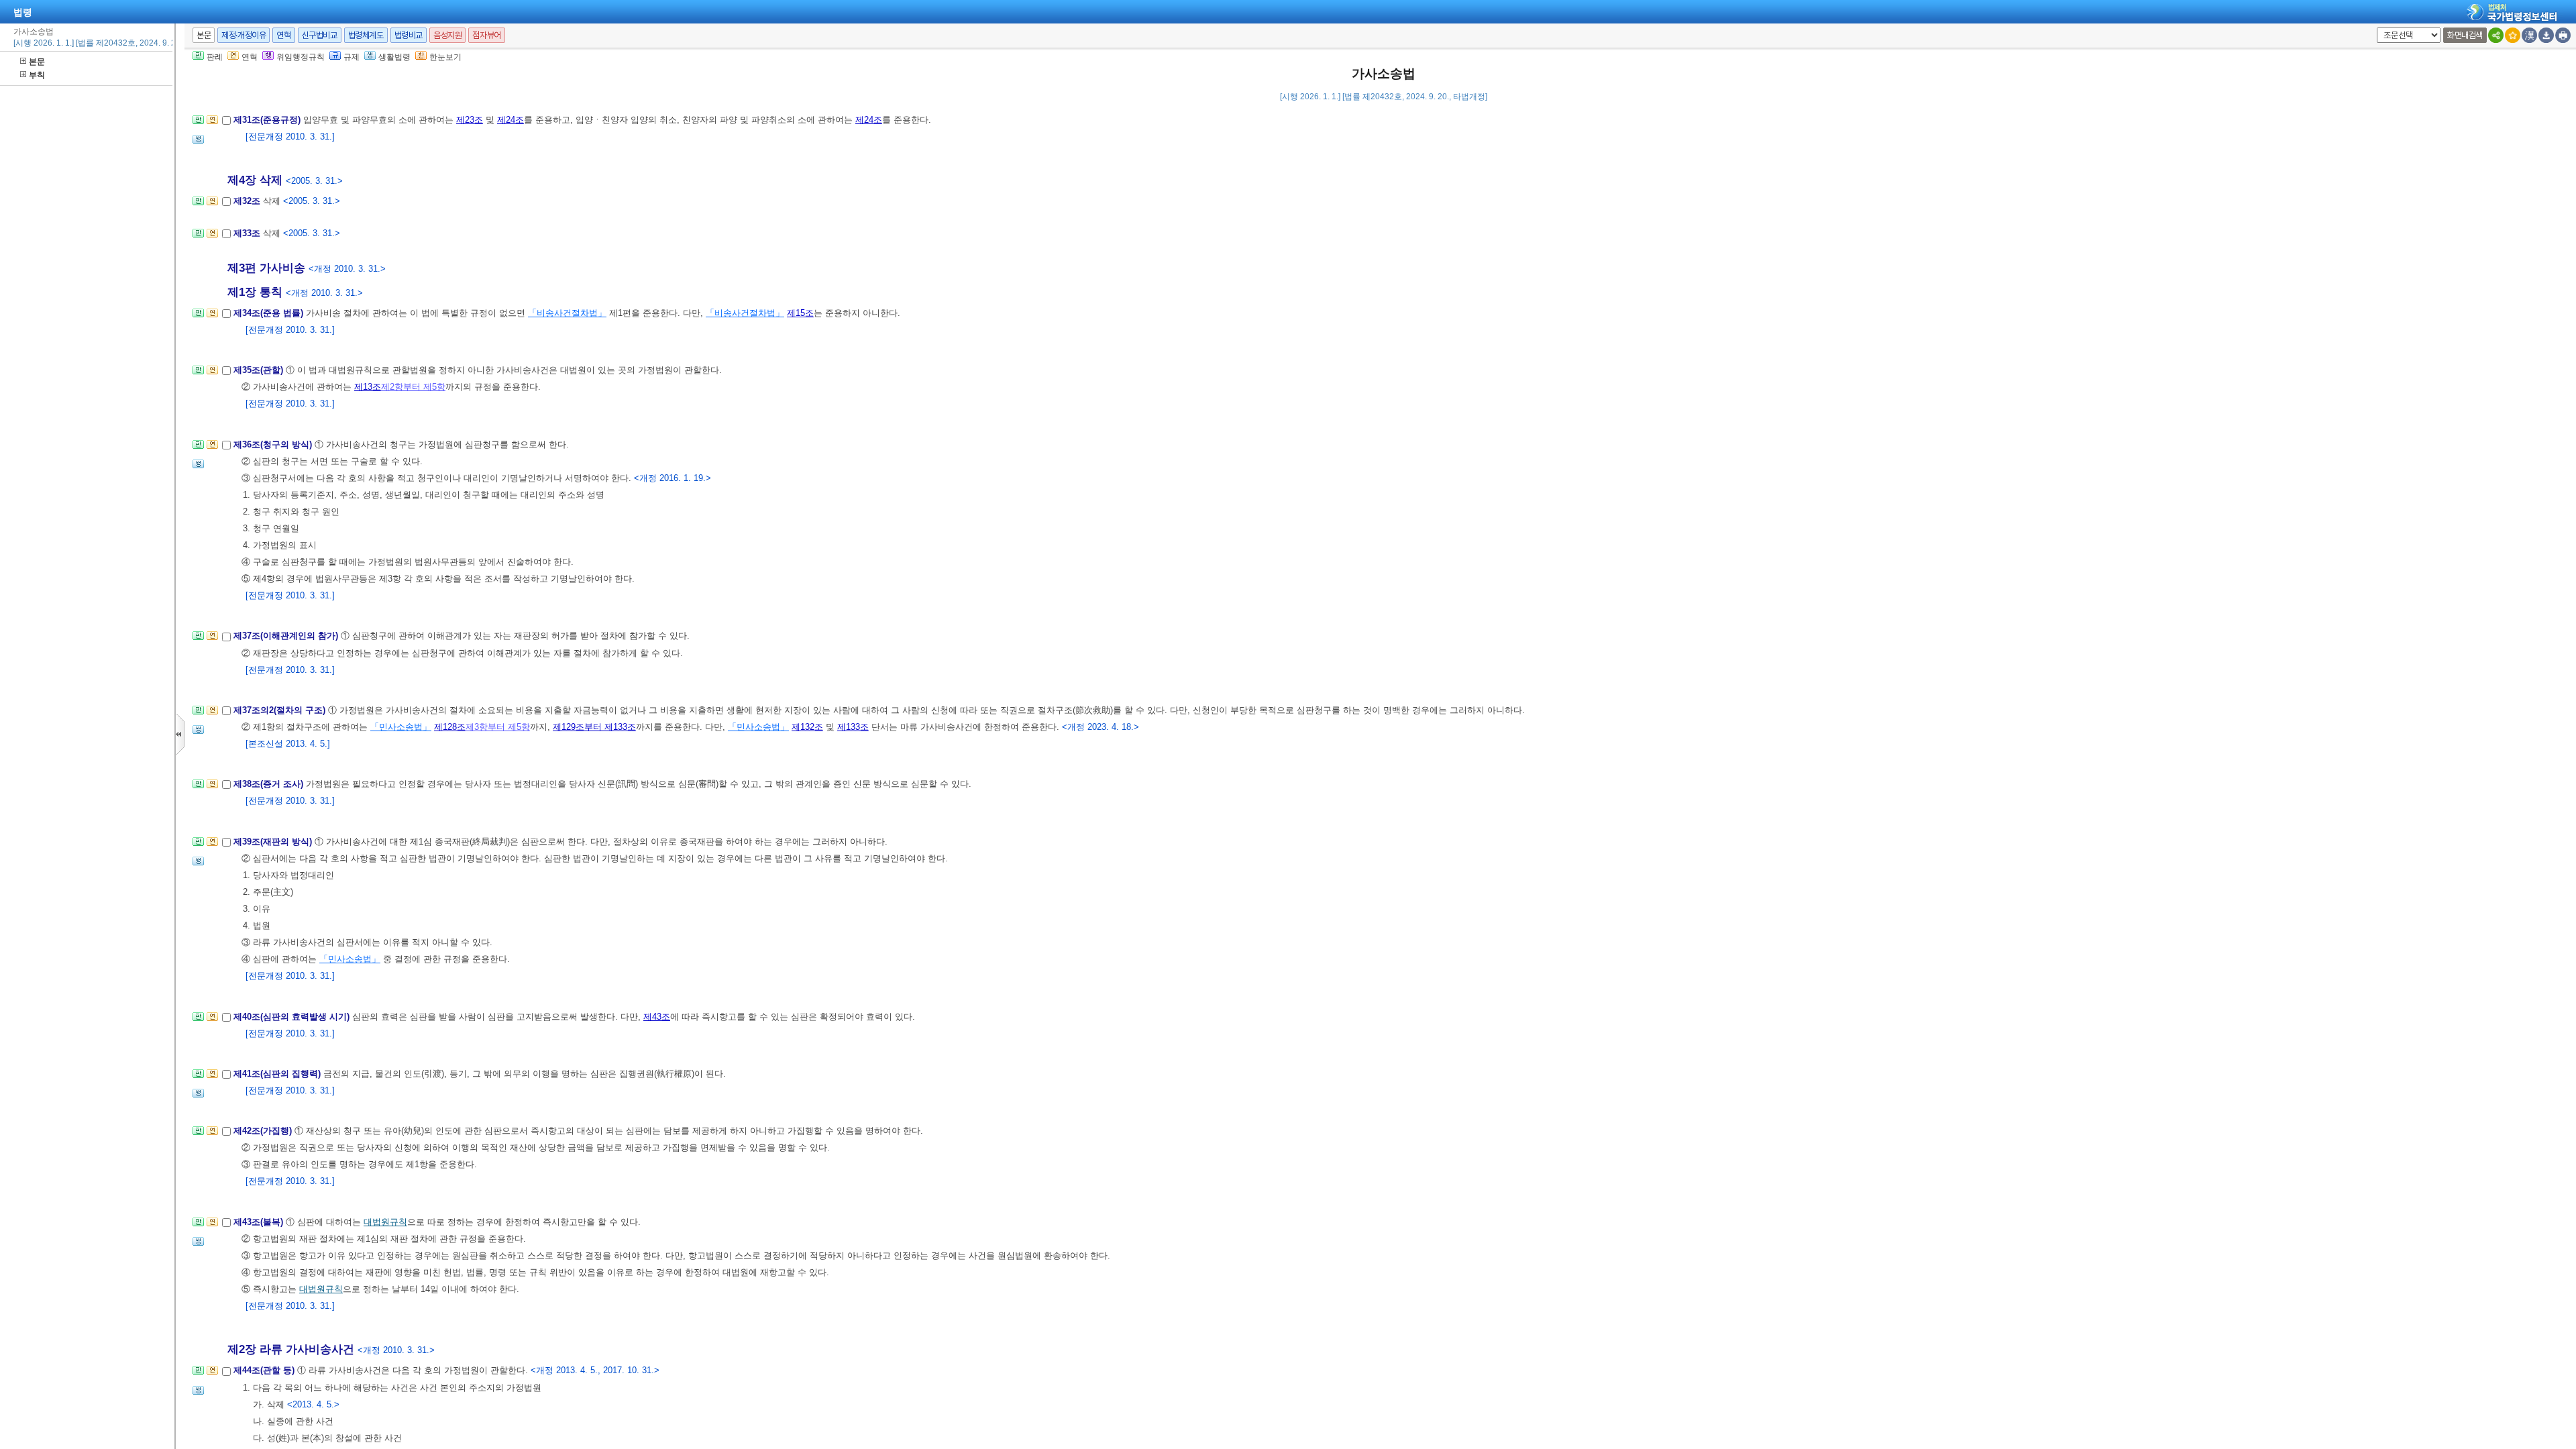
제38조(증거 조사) (270, 784)
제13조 (368, 387)
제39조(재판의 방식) (274, 842)
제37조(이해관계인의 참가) (287, 636)
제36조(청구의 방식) (274, 444)
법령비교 (409, 35)
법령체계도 (366, 35)
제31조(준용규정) (268, 120)
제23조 (470, 120)
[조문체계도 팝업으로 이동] (198, 124)
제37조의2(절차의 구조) (281, 710)
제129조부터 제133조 (594, 727)
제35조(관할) (260, 370)
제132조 (807, 727)
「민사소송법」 (401, 727)
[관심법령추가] (2513, 35)
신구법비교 (320, 35)
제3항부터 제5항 (498, 727)
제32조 (248, 201)
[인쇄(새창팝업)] (2563, 35)
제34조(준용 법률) (270, 313)
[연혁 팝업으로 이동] (212, 124)
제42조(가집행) (264, 1131)
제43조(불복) (260, 1222)
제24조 (511, 120)
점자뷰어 (486, 35)
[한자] (2529, 35)
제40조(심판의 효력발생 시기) (293, 1017)
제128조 (450, 727)
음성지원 (447, 35)
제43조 (657, 1017)
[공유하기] (2496, 35)
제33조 (248, 233)
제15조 (800, 313)
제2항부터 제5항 (413, 387)
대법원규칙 (385, 1222)
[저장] (2546, 35)
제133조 (853, 727)
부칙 (37, 75)
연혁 (283, 35)
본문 (37, 62)
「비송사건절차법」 (567, 313)
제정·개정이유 (244, 35)
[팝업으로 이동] (198, 143)
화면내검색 (2465, 35)
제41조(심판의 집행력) (278, 1074)
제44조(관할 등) (265, 1370)
